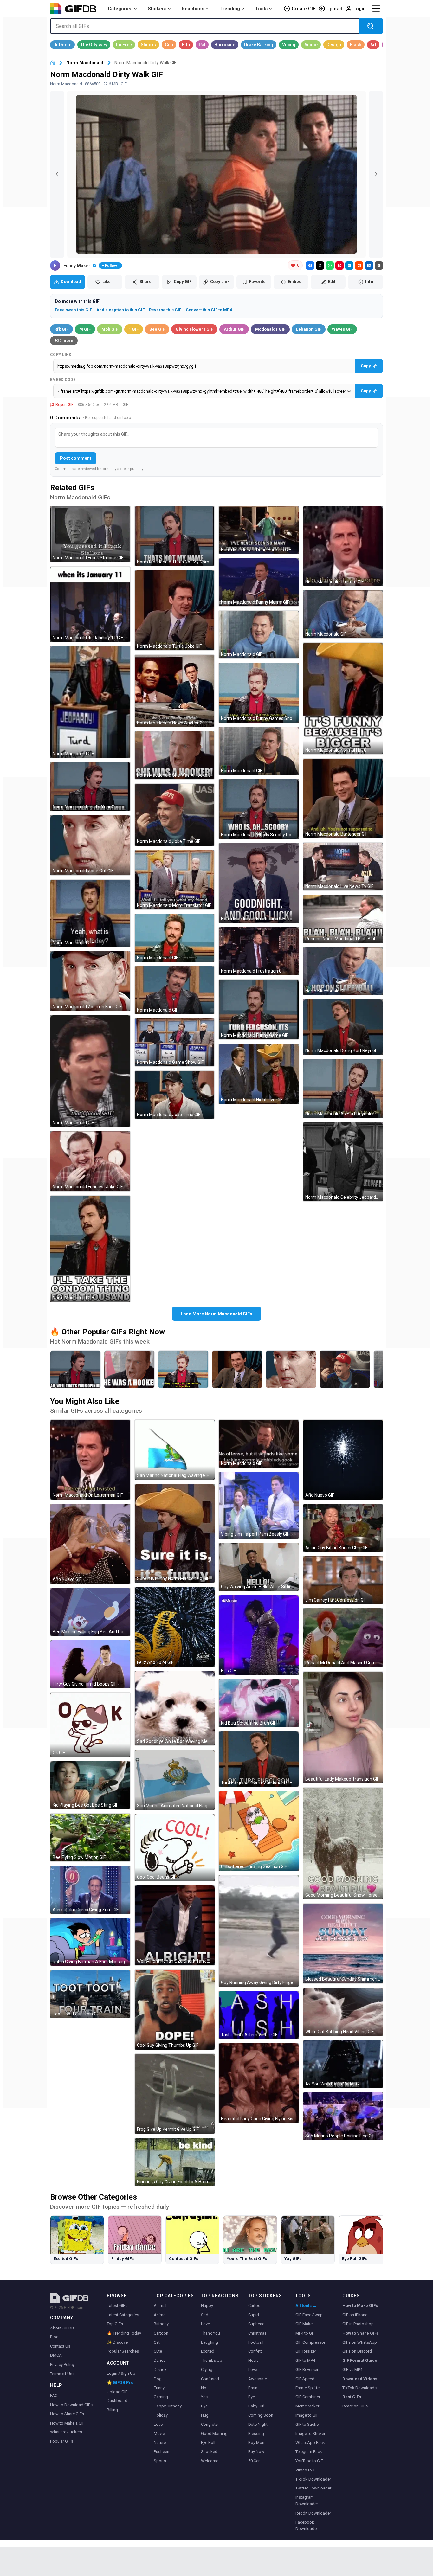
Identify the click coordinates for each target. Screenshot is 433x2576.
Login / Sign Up (121, 2373)
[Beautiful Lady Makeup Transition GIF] (343, 1727)
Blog (54, 2337)
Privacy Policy (62, 2364)
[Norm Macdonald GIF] (90, 702)
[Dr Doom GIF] (62, 45)
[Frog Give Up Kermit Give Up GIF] (175, 2094)
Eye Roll (208, 2442)
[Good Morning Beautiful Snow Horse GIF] (343, 1843)
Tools (261, 9)
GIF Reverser (307, 2370)
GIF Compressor (310, 2342)
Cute (158, 2351)
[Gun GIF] (169, 45)
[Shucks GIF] (148, 45)
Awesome (258, 2379)
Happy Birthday (168, 2406)
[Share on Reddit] (359, 266)
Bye (204, 2406)
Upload (334, 9)
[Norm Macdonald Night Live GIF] (259, 1074)
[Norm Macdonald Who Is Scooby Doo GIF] (259, 809)
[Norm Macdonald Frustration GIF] (259, 883)
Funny (159, 2388)
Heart (253, 2360)
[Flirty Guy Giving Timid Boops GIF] (90, 1664)
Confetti (255, 2351)
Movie (159, 2434)
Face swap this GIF (73, 310)
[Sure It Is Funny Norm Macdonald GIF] (175, 1533)
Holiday (161, 2415)
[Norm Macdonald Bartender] (237, 1369)
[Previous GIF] (57, 174)
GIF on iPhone (355, 2315)
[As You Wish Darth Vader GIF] (343, 2064)
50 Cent (255, 2461)
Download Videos (360, 2379)
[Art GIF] (373, 45)
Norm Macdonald (85, 63)
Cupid (254, 2315)
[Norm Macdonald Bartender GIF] (343, 799)
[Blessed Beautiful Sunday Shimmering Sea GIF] (343, 1943)
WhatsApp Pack (310, 2442)
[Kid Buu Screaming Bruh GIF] (259, 1703)
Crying (207, 2370)
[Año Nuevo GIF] (90, 1544)
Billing (112, 2410)
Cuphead (256, 2324)
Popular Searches (123, 2351)
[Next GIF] (376, 174)
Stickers (157, 9)
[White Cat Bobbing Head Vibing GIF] (343, 2012)
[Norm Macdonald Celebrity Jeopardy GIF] (343, 1162)
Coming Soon (261, 2415)
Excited (208, 2351)
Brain (253, 2388)
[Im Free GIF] (124, 45)
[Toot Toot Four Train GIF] (90, 1994)
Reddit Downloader (313, 2513)
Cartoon (161, 2333)
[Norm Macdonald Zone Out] (291, 1369)
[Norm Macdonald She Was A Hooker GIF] (175, 755)
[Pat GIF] (202, 45)
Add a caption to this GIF (120, 310)
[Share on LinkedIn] (369, 266)
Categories (120, 9)
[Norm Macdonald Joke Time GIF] (175, 815)
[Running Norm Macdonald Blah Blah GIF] (343, 919)
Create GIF (304, 9)
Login (360, 9)
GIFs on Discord (357, 2351)
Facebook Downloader (307, 2526)
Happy (207, 2306)
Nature (160, 2442)
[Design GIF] (334, 45)
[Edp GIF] (186, 45)
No (204, 2388)
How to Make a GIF (67, 2423)
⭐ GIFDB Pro (120, 2383)
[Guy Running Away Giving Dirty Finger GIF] (259, 1931)
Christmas (257, 2333)
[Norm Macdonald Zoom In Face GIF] (90, 981)
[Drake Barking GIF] (259, 45)
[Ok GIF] (90, 1725)
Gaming (161, 2397)
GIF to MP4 (305, 2360)
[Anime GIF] (311, 45)
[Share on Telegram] (349, 266)
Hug (205, 2415)
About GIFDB (62, 2328)
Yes (204, 2397)
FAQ (54, 2396)
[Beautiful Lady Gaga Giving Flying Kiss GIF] (259, 2083)
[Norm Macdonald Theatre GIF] (343, 546)
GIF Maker (305, 2324)
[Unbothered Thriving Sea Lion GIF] (259, 1831)
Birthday (161, 2324)
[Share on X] (320, 266)
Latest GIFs (117, 2306)
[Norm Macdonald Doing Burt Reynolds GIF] (343, 1027)
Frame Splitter (308, 2388)
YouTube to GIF (309, 2461)
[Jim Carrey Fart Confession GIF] (343, 1580)
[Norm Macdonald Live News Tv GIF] (343, 867)
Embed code (63, 380)
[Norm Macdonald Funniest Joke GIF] (90, 1161)
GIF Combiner (308, 2397)
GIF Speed (305, 2379)
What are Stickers (66, 2432)
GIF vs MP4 (352, 2370)
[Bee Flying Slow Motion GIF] (90, 1837)
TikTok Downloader (313, 2479)
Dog (158, 2379)
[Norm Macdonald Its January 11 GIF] (90, 604)
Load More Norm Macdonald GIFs (217, 1314)
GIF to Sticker (308, 2424)
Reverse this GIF (165, 310)
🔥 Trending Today (124, 2333)
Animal (160, 2306)
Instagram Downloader (307, 2501)
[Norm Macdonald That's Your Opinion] (75, 1369)
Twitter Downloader (313, 2488)
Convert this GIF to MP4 (209, 310)
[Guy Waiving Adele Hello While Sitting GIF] (259, 1567)
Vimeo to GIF (307, 2470)
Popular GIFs (62, 2441)
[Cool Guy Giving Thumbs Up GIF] (175, 2010)
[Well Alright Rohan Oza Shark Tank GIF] (175, 1925)
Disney (160, 2370)
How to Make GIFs (360, 2306)
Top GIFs (115, 2324)
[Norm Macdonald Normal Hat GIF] (343, 698)
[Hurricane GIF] (225, 45)
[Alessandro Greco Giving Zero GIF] (90, 1890)
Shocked (209, 2452)
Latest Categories (123, 2315)
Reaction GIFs (355, 2406)
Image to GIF (307, 2415)
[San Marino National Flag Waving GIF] (175, 1450)
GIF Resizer (306, 2351)
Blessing (256, 2434)
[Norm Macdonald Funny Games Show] (183, 1369)
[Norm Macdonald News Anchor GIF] (175, 691)
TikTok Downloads (359, 2388)
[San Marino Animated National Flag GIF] (175, 1780)
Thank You (210, 2333)
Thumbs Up (212, 2360)
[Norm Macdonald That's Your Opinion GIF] (90, 787)
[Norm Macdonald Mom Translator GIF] (175, 880)
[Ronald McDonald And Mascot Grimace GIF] (343, 1638)
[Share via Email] (379, 266)
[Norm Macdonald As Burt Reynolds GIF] (343, 1088)
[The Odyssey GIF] (94, 45)
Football (256, 2342)
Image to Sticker (310, 2434)
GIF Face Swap (309, 2315)
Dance (160, 2360)
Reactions (193, 9)
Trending (230, 9)
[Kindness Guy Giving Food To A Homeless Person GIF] (175, 2162)
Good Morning (214, 2434)
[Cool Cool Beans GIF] (175, 1848)
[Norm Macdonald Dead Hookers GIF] (259, 530)
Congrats (209, 2424)
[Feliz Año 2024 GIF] (175, 1627)
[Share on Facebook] (310, 266)
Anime (160, 2315)
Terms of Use (62, 2374)
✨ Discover (118, 2342)
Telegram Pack (309, 2452)
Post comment (76, 458)
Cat (157, 2342)
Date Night (258, 2424)
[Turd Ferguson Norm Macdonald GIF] (259, 1759)
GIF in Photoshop (358, 2324)
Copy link (61, 355)
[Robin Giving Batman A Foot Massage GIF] (90, 1942)
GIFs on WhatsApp (360, 2342)
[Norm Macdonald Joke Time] (345, 1369)
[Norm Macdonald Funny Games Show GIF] (259, 693)
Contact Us (60, 2346)
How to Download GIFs (71, 2405)
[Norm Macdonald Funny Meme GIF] (259, 582)
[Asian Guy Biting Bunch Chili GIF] (343, 1528)
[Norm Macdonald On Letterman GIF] (90, 1460)
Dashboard (117, 2401)
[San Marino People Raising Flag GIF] (343, 2116)
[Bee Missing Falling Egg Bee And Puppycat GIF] (90, 1612)
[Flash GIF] (356, 45)
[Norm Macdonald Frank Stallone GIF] (90, 534)
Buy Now (256, 2452)
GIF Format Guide (360, 2360)
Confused (210, 2379)
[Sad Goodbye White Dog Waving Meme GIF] (175, 1708)
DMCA (56, 2355)
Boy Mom (257, 2442)
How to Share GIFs (67, 2414)
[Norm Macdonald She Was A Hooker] (129, 1369)
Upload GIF (117, 2392)
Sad (205, 2315)
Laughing (210, 2342)
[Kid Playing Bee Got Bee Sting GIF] (90, 1785)
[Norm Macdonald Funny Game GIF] (259, 1009)
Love (158, 2424)
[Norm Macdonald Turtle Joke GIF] (175, 610)
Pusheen (162, 2452)
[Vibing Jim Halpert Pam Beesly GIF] (259, 1505)
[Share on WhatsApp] (330, 266)
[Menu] (376, 9)
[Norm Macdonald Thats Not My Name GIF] (175, 536)
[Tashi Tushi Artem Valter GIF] (259, 2015)
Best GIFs (352, 2397)
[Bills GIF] (259, 1635)
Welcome (210, 2461)
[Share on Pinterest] (339, 266)
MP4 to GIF (305, 2333)
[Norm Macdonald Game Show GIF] (175, 1042)
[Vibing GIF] (289, 45)
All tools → (306, 2306)
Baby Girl (256, 2406)
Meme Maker (307, 2406)
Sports (160, 2461)
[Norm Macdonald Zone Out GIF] (90, 845)
